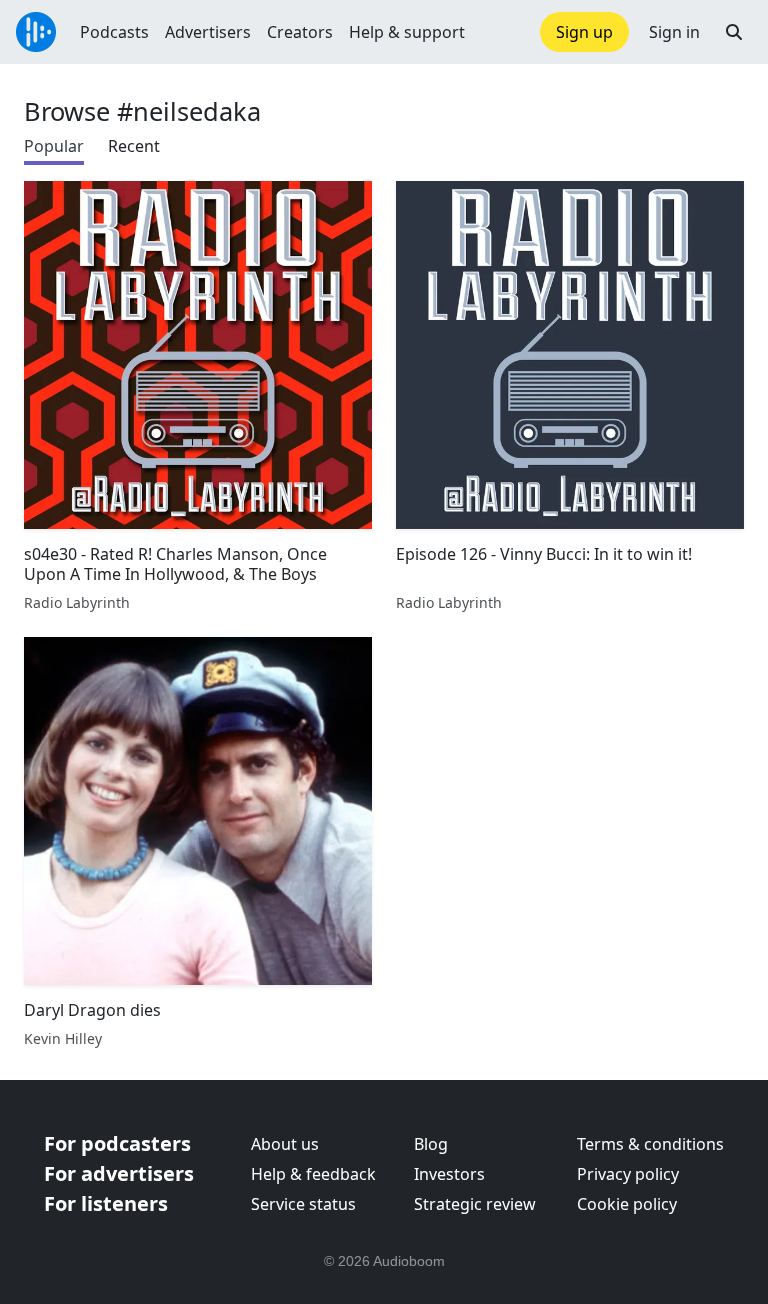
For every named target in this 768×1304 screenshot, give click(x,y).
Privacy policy (628, 1174)
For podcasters (117, 1143)
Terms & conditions (650, 1144)
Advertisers (208, 32)
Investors (449, 1174)
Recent (134, 146)
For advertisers (119, 1173)
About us (285, 1144)
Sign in (674, 32)
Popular (54, 146)
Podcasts (114, 32)
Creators (300, 32)
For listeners (106, 1203)
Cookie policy (627, 1204)
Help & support (407, 32)
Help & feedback (313, 1174)
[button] (734, 32)
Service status (303, 1204)
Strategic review (475, 1204)
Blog (431, 1144)
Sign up (584, 32)
